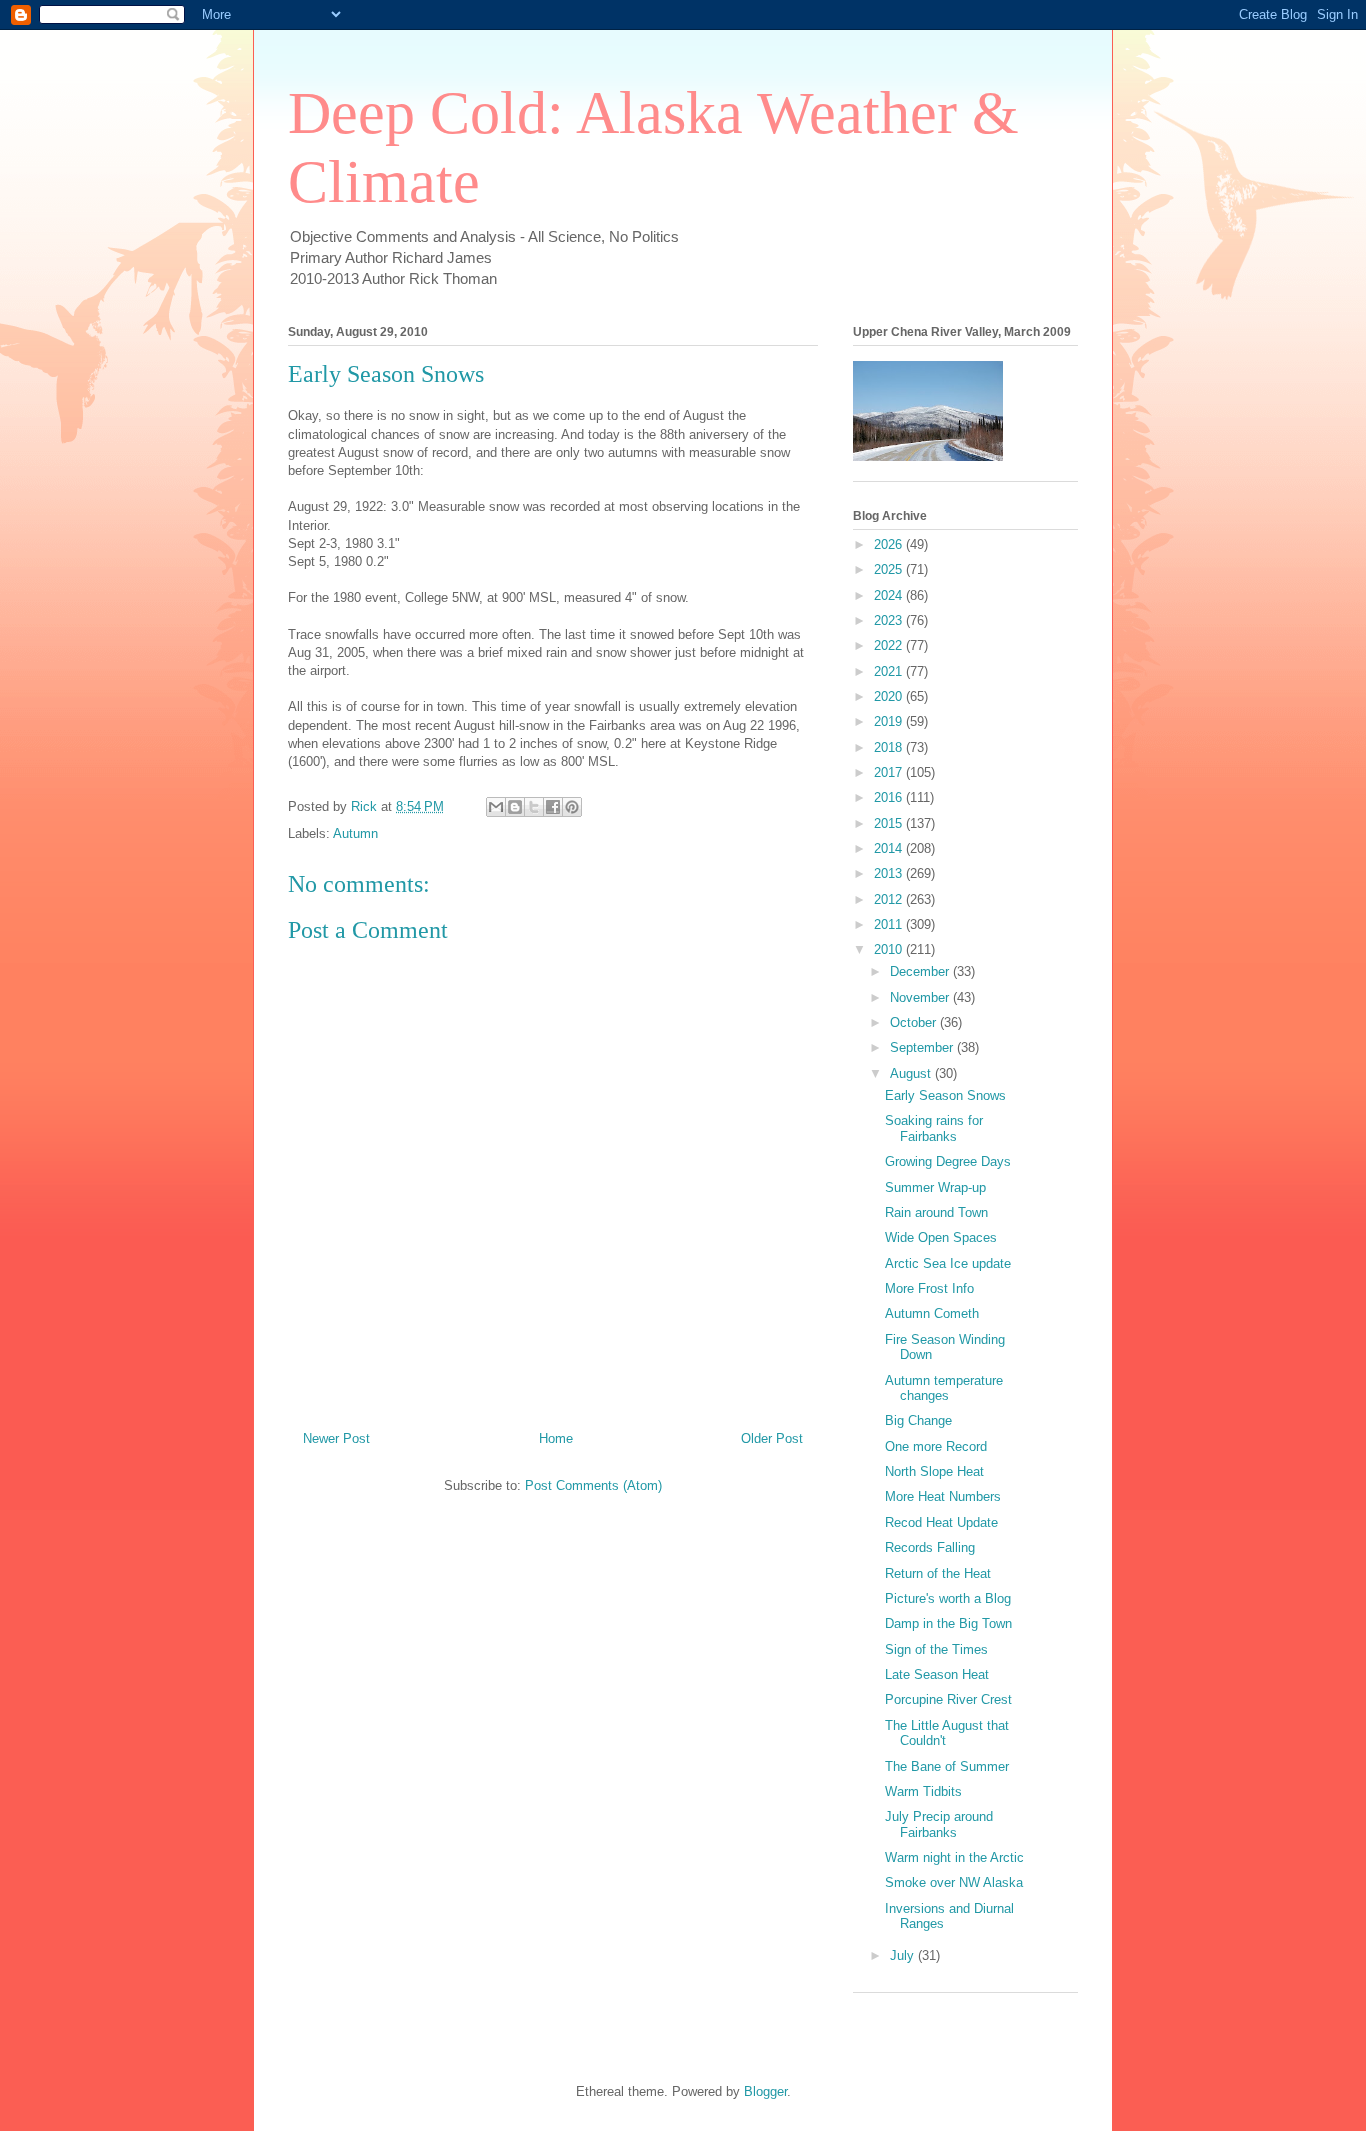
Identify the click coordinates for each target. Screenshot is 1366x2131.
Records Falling (930, 1547)
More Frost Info (929, 1288)
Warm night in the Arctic (954, 1857)
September (923, 1047)
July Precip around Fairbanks (939, 1824)
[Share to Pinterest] (572, 807)
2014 (890, 848)
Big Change (918, 1420)
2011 (890, 924)
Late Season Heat (937, 1674)
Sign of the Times (936, 1649)
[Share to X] (534, 807)
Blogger (765, 2091)
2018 (890, 747)
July (904, 1955)
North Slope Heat (934, 1471)
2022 (890, 645)
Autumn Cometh (932, 1313)
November (921, 997)
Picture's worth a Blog (948, 1598)
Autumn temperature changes (944, 1388)
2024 (890, 595)
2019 (890, 721)
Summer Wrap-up (935, 1187)
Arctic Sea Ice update (948, 1263)
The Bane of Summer (947, 1766)
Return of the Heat (938, 1573)
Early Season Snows (945, 1095)
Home (556, 1438)
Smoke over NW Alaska (954, 1882)
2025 (890, 569)
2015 (890, 823)
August (912, 1073)
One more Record (936, 1446)
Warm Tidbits (923, 1791)
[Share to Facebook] (553, 807)
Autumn (355, 833)
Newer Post (336, 1438)
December (921, 971)
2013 (890, 873)
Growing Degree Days (948, 1161)
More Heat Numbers (943, 1496)
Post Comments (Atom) (593, 1485)
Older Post (772, 1438)
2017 (890, 772)
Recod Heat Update (941, 1522)
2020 (890, 696)
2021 (890, 671)
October (915, 1022)
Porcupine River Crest (948, 1699)
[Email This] (496, 807)
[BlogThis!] (515, 807)
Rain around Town (936, 1212)
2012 (890, 899)
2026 (890, 544)
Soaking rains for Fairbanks (934, 1128)
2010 (890, 949)
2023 (890, 620)
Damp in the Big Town (948, 1623)
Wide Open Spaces (941, 1237)
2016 (890, 797)
